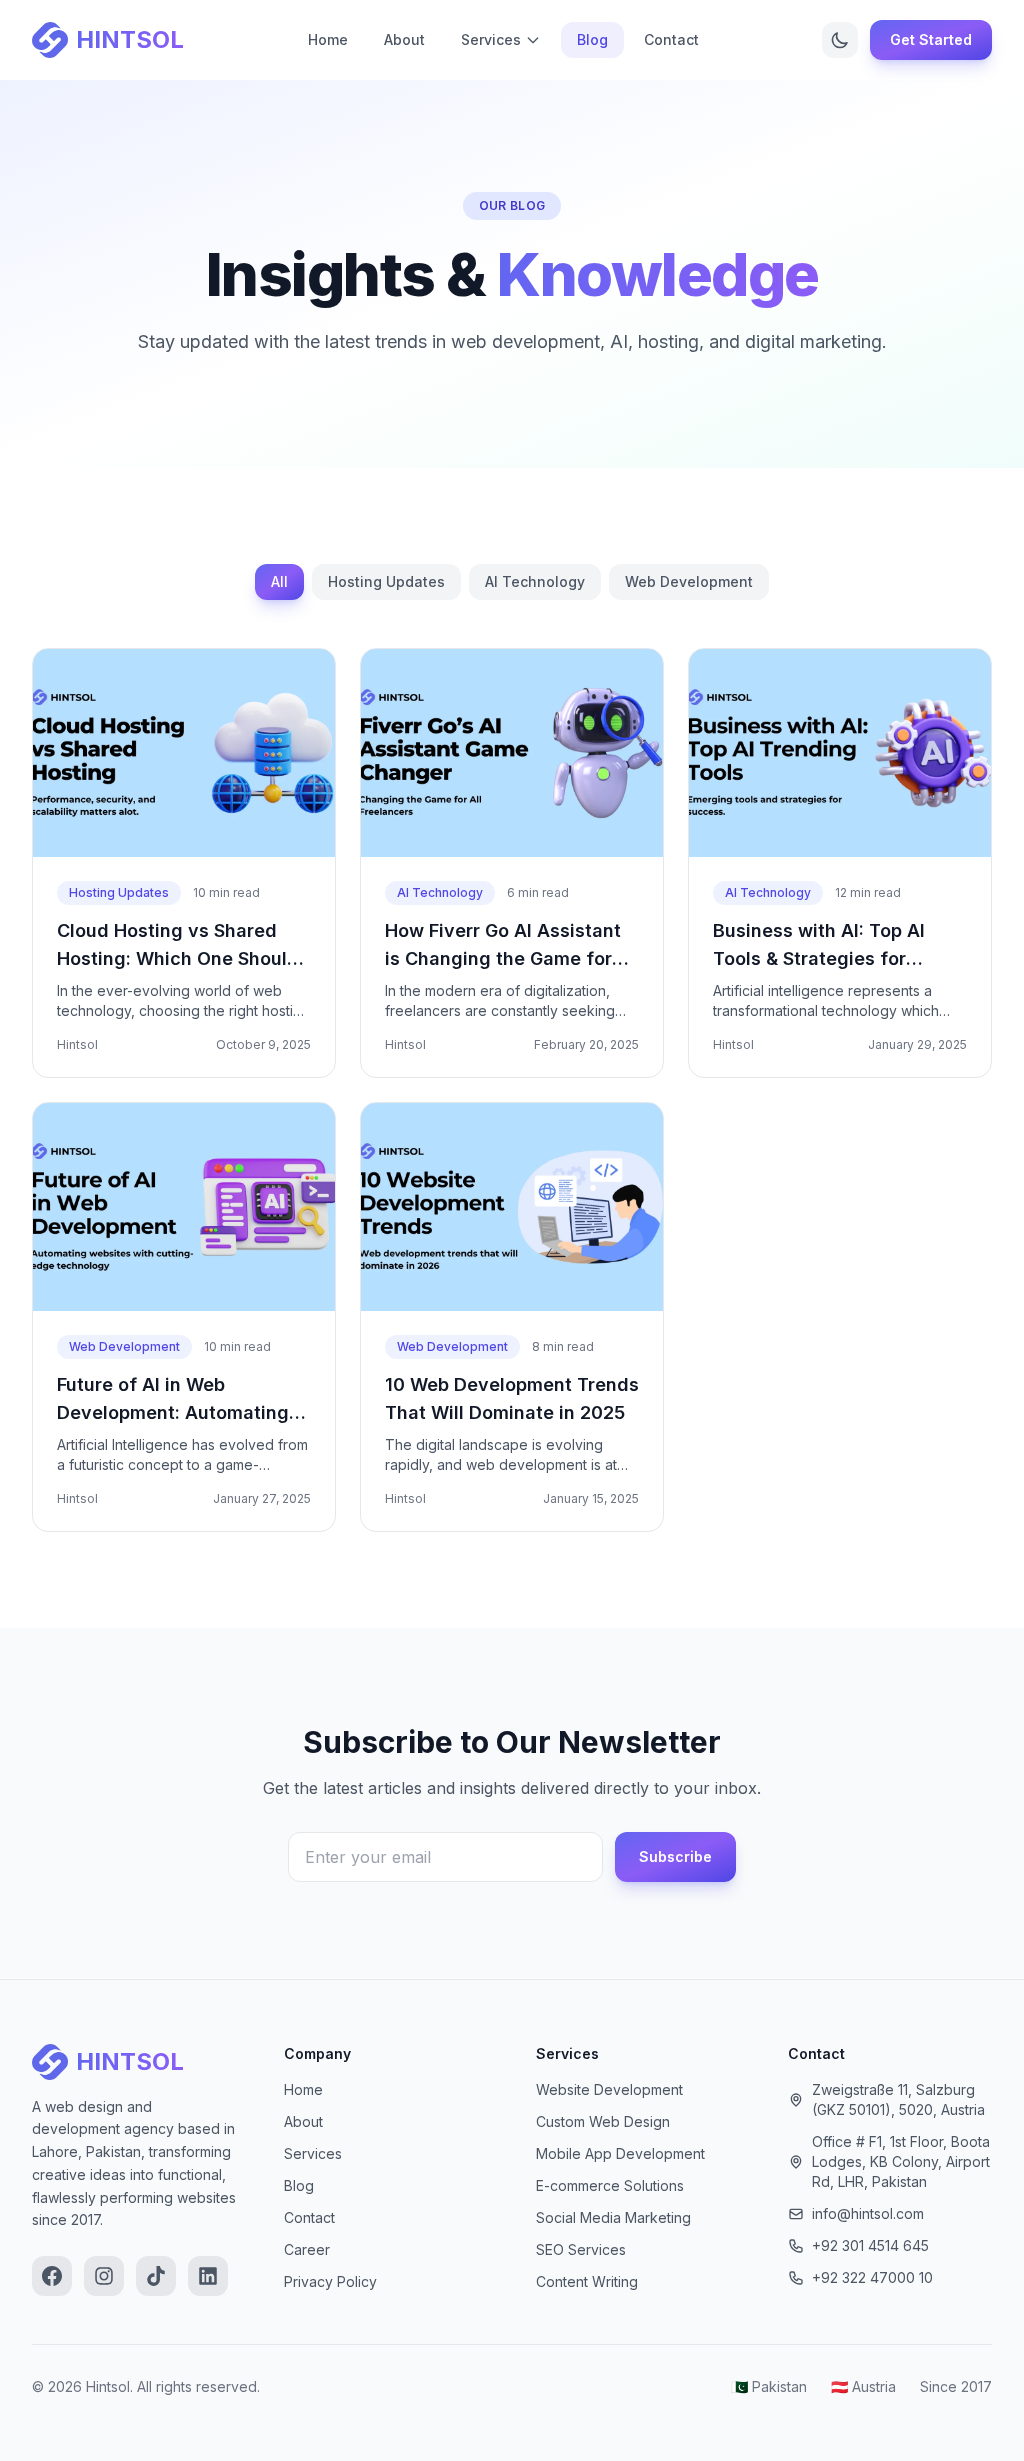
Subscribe (675, 1856)
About (404, 39)
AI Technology (535, 581)
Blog (592, 39)
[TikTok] (156, 2276)
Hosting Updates (386, 581)
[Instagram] (104, 2276)
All (279, 581)
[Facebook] (52, 2276)
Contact (671, 39)
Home (328, 39)
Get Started (931, 39)
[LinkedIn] (208, 2276)
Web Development (689, 581)
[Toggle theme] (840, 40)
